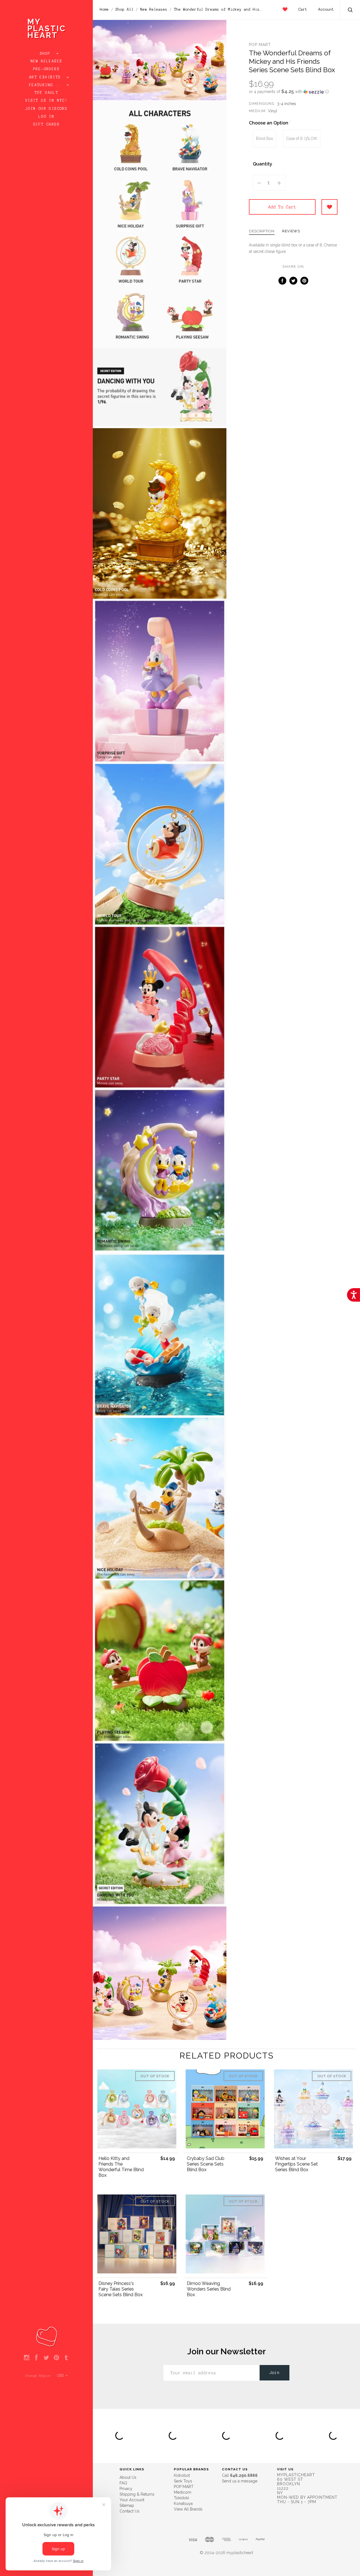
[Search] (350, 11)
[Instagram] (27, 2358)
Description (262, 231)
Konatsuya (183, 2504)
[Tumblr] (66, 2358)
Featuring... (46, 85)
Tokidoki (181, 2498)
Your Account (132, 2500)
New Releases (47, 61)
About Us (128, 2477)
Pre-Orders (46, 69)
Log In (46, 117)
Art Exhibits (46, 77)
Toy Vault (47, 93)
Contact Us (130, 2511)
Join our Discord (46, 109)
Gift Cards (46, 124)
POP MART (260, 45)
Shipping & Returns (137, 2494)
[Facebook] (36, 2358)
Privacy (126, 2489)
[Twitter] (46, 2358)
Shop (47, 54)
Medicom (183, 2492)
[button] (293, 92)
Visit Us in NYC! (46, 101)
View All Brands (188, 2509)
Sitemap (127, 2505)
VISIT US (285, 2469)
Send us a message (240, 2481)
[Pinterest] (56, 2358)
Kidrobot (182, 2475)
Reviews (291, 231)
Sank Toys (183, 2481)
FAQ (123, 2483)
